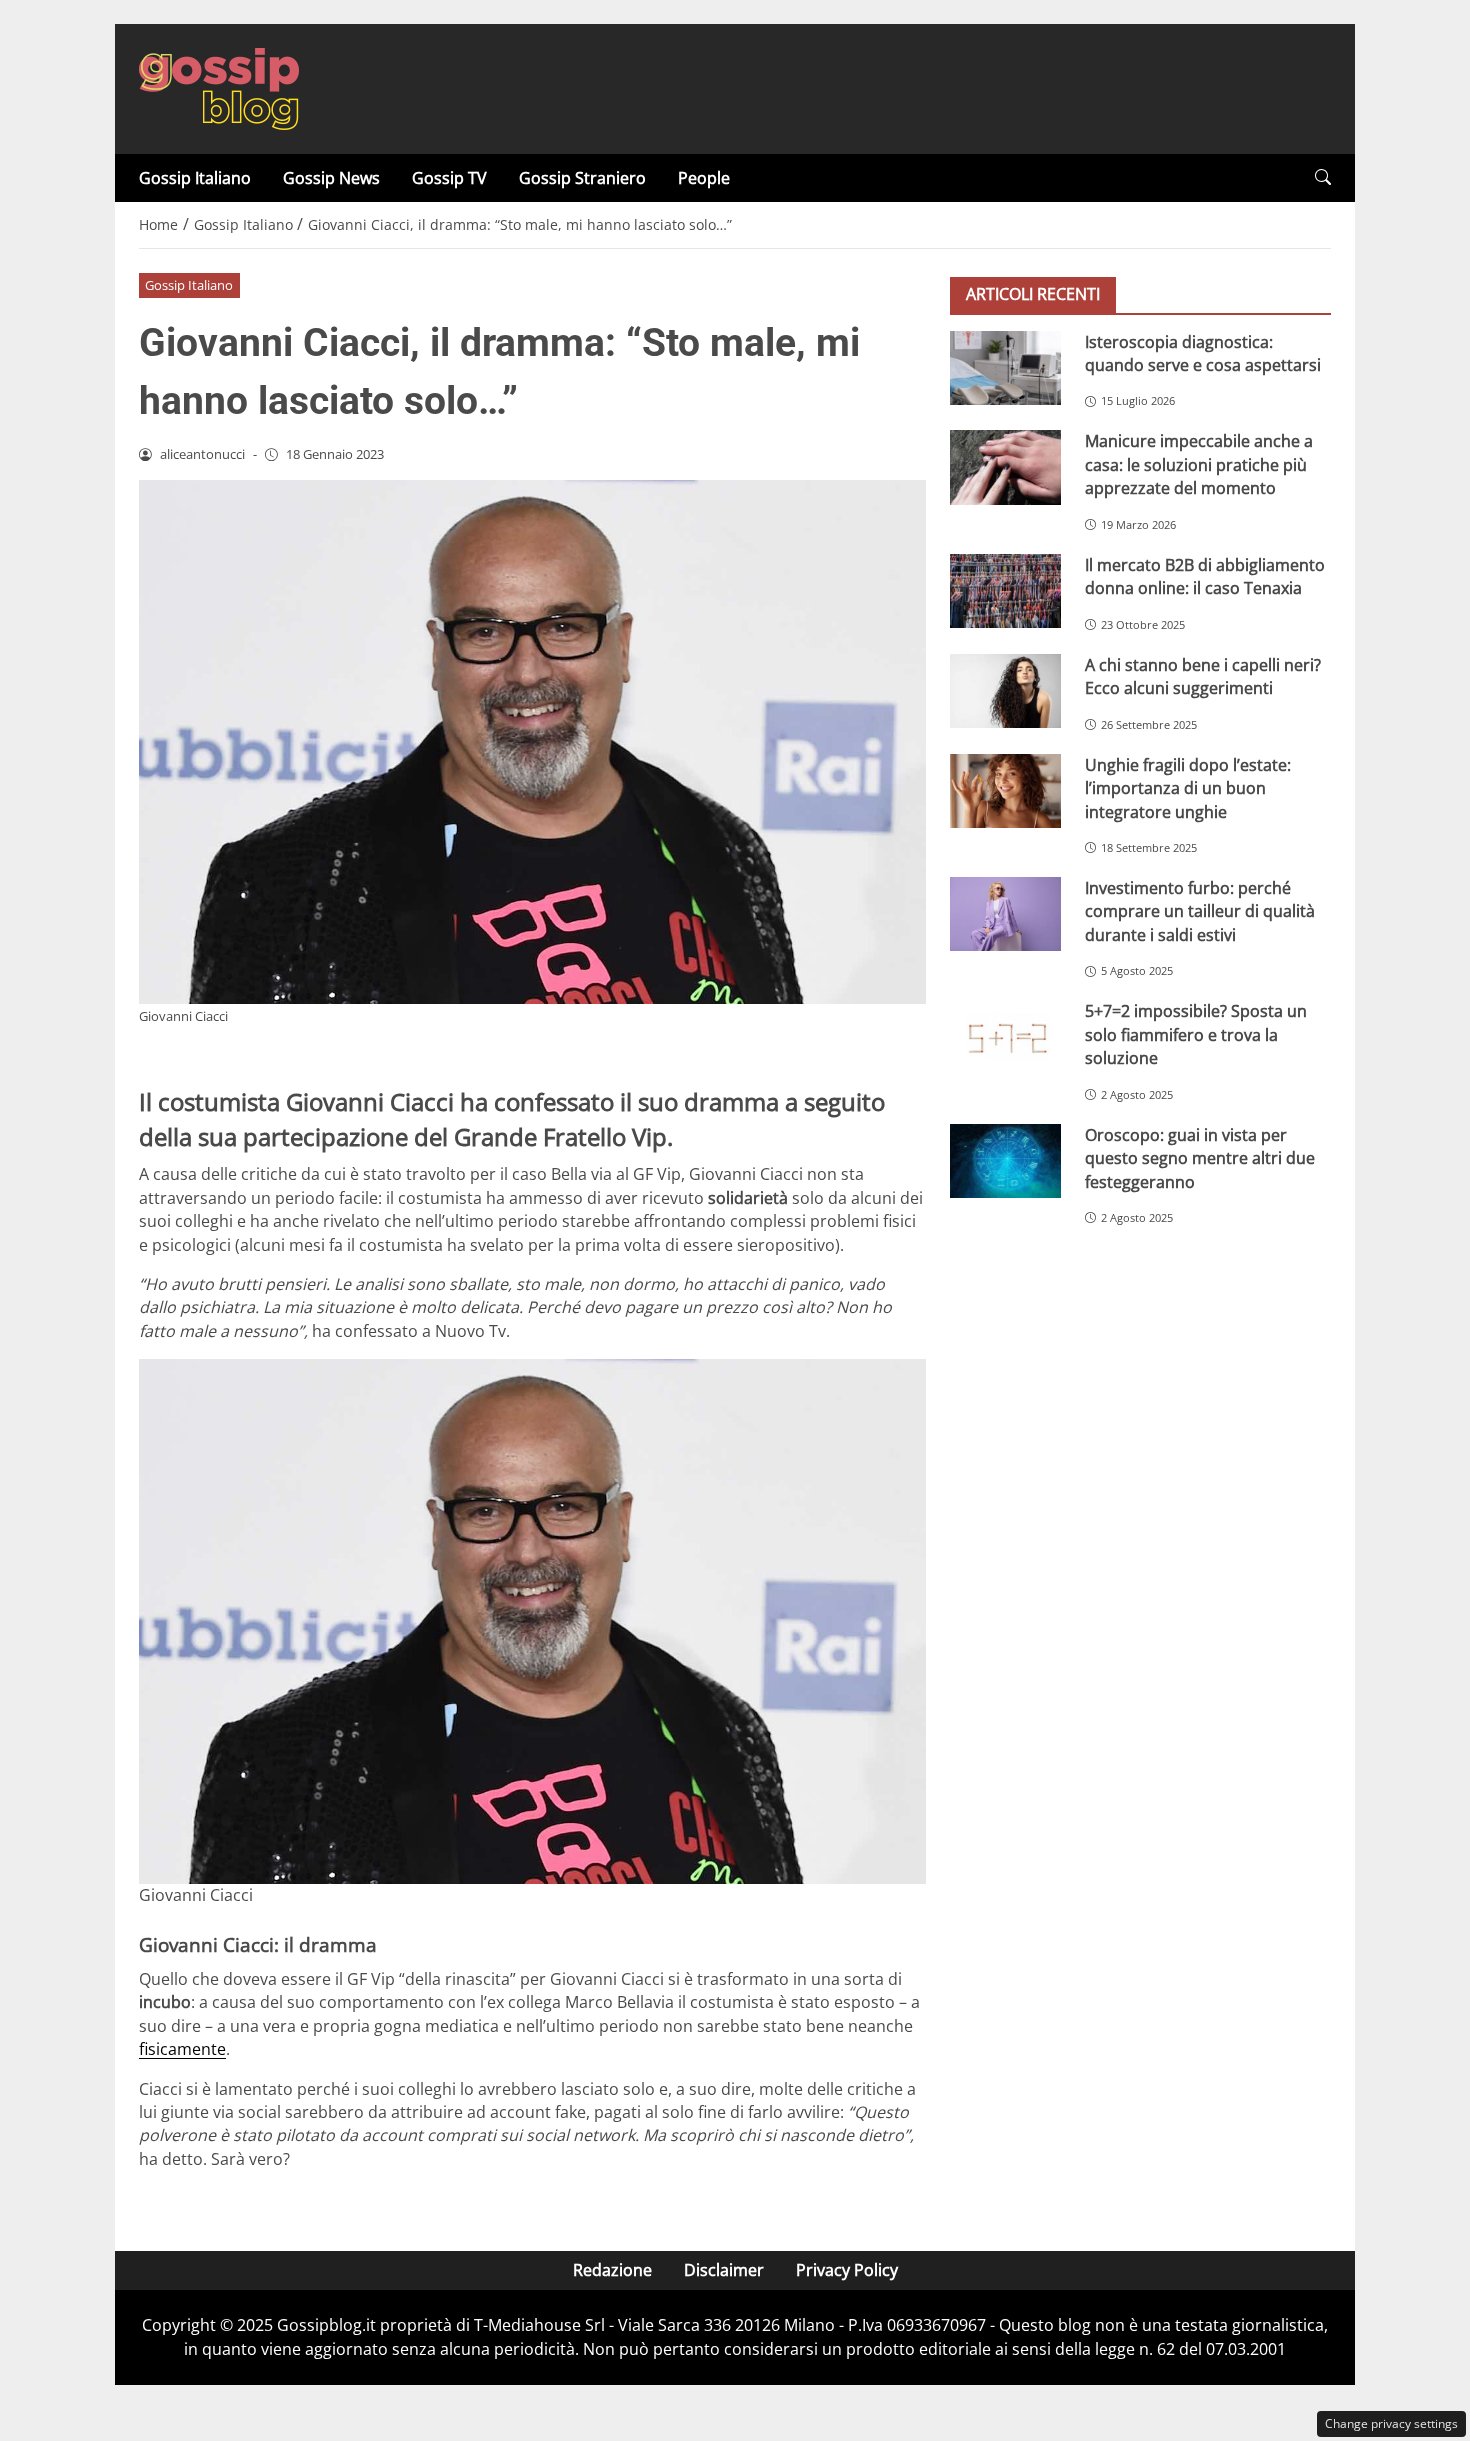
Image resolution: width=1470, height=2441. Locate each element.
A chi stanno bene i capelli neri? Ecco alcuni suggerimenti (1203, 675)
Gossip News (331, 178)
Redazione (612, 2270)
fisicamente (182, 2049)
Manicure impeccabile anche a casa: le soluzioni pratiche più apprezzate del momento (1199, 464)
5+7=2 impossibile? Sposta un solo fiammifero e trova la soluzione (1196, 1034)
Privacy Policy (847, 2270)
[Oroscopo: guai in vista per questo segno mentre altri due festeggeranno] (1005, 1160)
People (704, 178)
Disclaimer (724, 2270)
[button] (1323, 177)
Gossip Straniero (582, 178)
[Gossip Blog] (219, 87)
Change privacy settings (1391, 2423)
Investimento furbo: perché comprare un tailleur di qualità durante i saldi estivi (1200, 911)
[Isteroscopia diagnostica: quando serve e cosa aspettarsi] (1005, 367)
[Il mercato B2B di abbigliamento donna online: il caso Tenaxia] (1005, 590)
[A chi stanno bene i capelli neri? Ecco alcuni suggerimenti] (1005, 690)
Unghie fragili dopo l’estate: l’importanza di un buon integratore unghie (1188, 787)
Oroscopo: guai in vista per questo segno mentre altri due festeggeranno (1200, 1157)
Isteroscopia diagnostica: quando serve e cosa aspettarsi (1203, 352)
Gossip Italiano (195, 178)
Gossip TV (449, 178)
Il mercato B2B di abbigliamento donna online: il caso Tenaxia (1205, 575)
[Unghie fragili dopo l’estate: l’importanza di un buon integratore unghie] (1005, 790)
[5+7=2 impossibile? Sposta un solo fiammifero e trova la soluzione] (1005, 1037)
